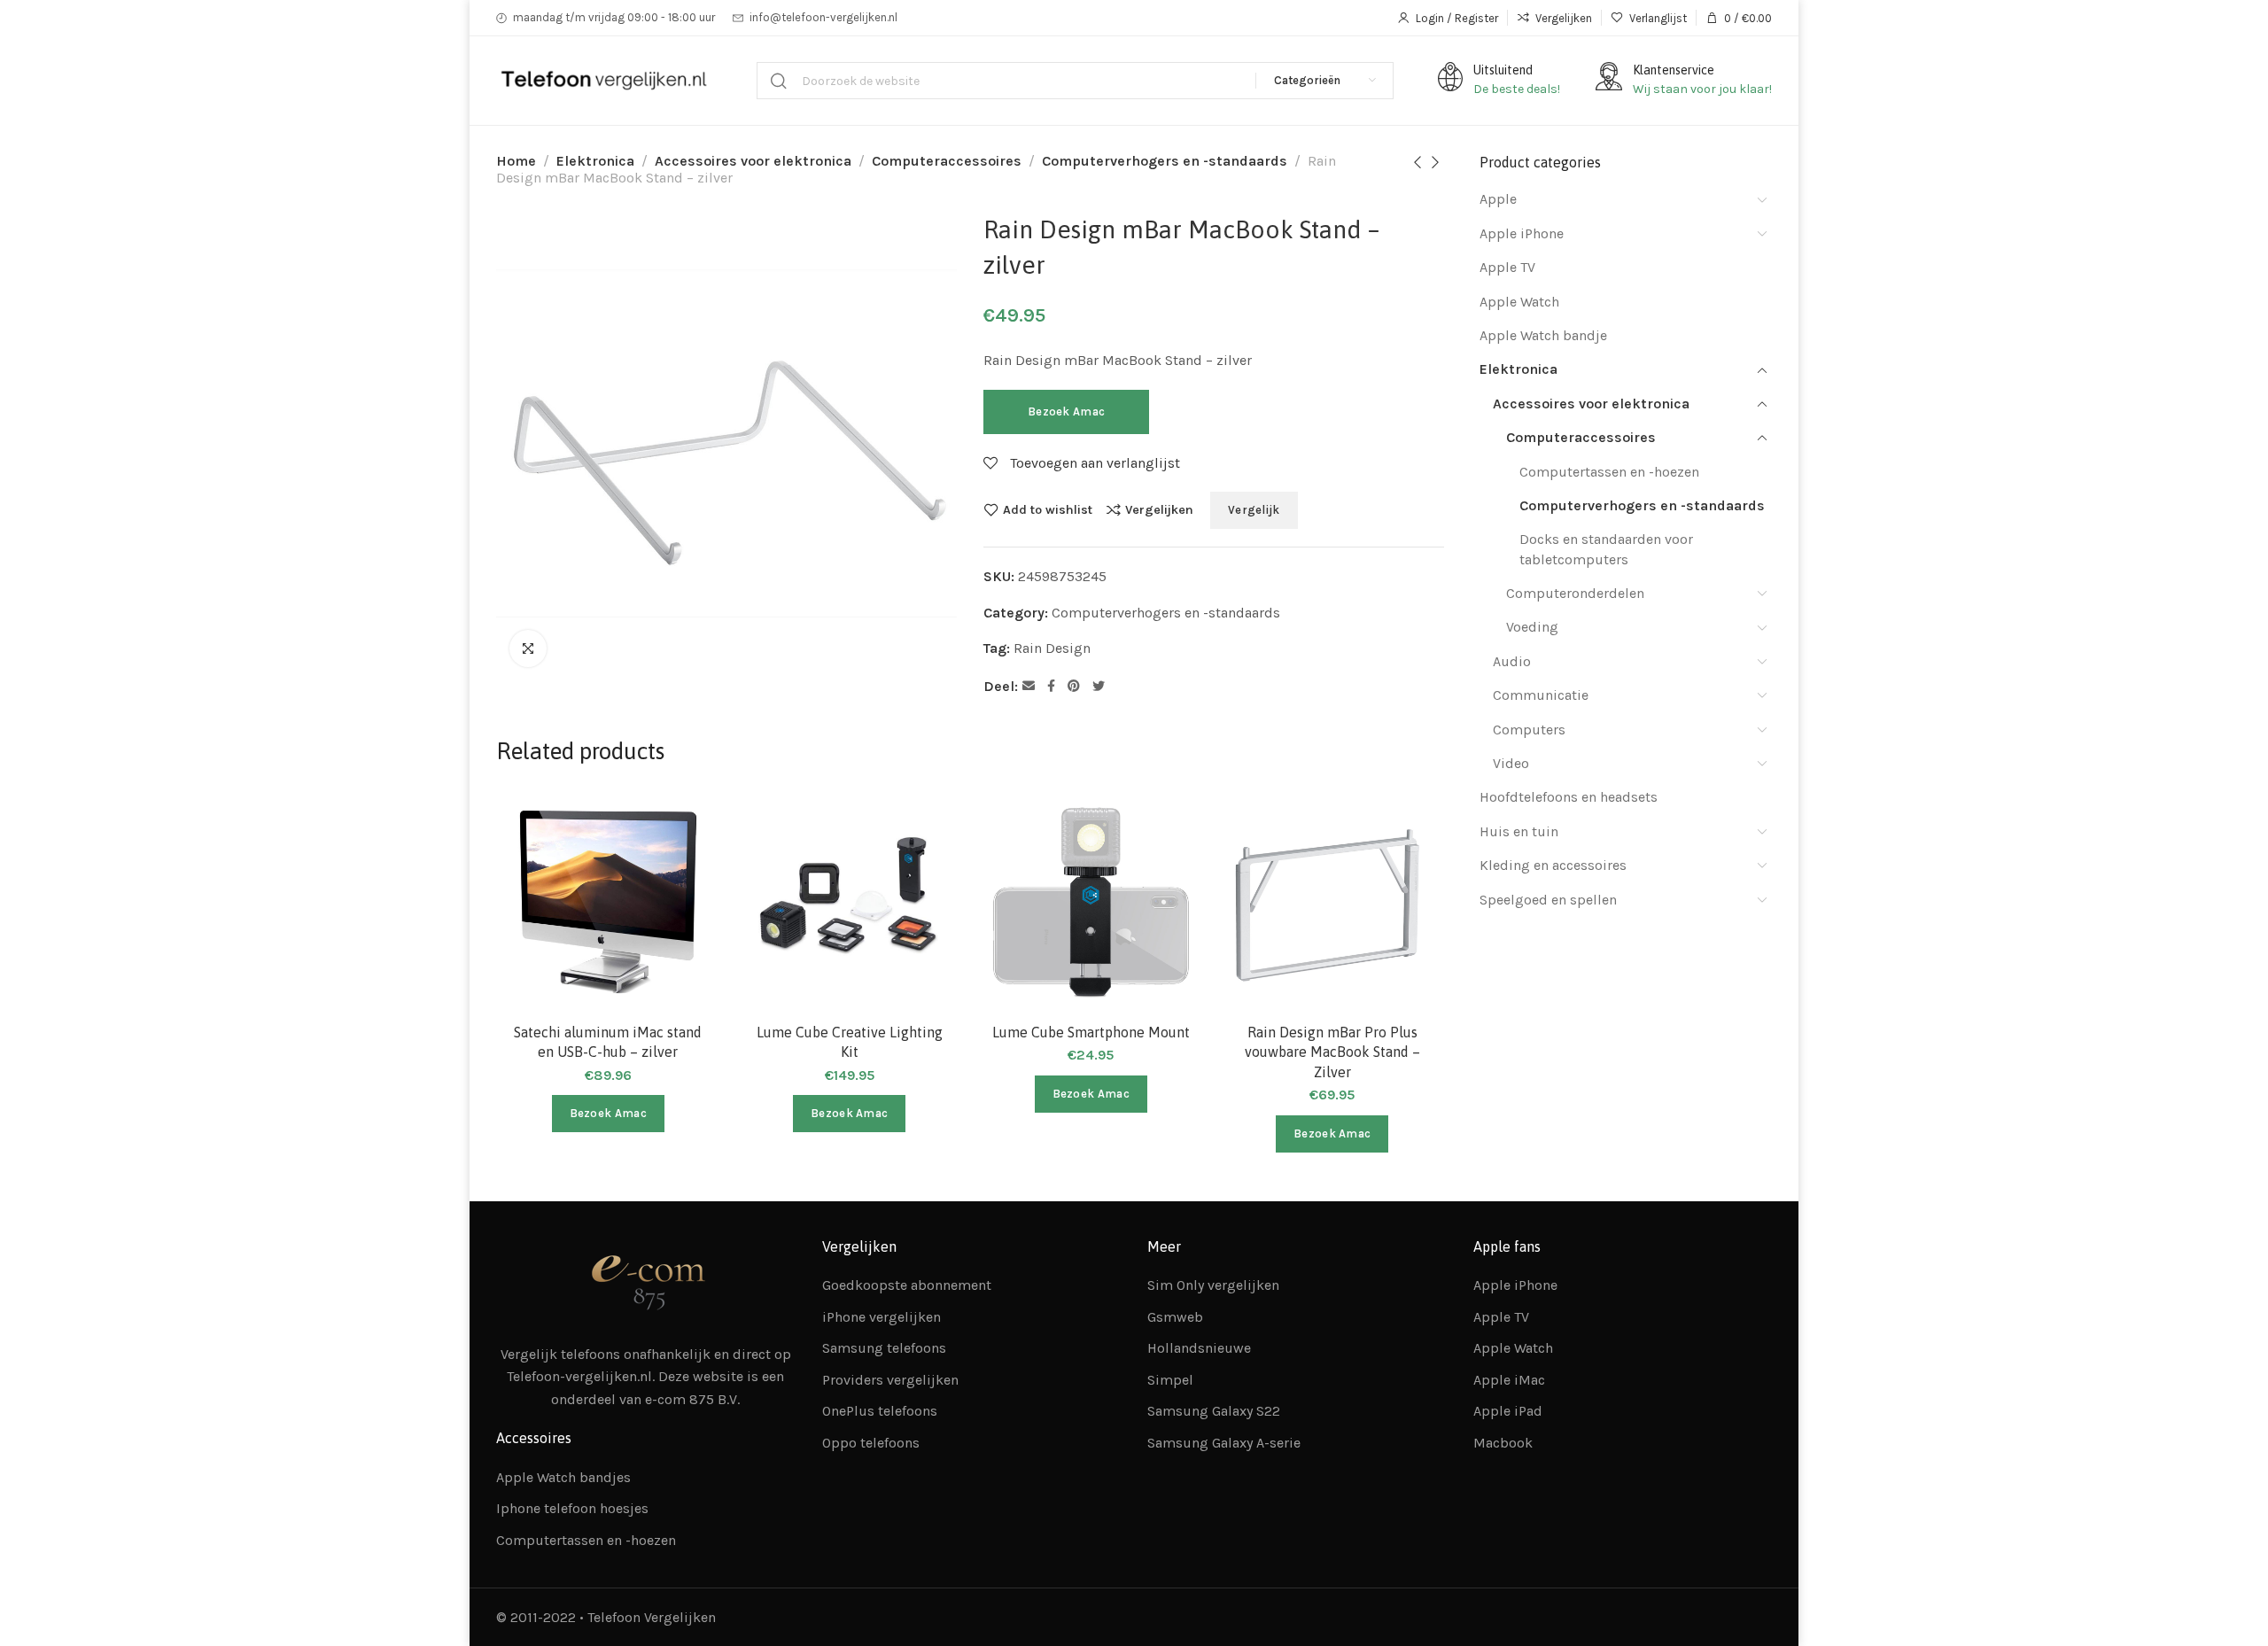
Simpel (1170, 1380)
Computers (1529, 730)
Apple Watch (1519, 302)
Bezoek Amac (1066, 411)
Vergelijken (1159, 509)
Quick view (688, 908)
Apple (1498, 199)
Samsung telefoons (884, 1348)
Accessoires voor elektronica (753, 161)
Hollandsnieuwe (1199, 1348)
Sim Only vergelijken (1213, 1285)
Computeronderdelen (1575, 593)
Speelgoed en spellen (1548, 900)
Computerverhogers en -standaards (1165, 161)
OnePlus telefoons (880, 1411)
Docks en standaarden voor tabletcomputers (1606, 549)
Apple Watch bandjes (563, 1477)
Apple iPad (1508, 1411)
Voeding (1532, 627)
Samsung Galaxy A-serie (1224, 1443)
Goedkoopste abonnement (907, 1285)
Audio (1512, 661)
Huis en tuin (1519, 831)
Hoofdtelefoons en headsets (1569, 797)
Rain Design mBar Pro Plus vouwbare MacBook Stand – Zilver (1332, 1052)
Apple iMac (1509, 1380)
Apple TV (1507, 267)
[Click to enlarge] (528, 648)
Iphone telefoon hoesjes (572, 1508)
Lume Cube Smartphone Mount (1091, 1032)
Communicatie (1541, 695)
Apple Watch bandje (1543, 335)
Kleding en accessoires (1553, 865)
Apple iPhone (1522, 233)
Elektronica (595, 161)
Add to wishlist (1048, 509)
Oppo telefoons (871, 1443)
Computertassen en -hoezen (1609, 472)
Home (516, 161)
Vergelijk (1254, 510)
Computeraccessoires (947, 161)
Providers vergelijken (890, 1380)
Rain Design (1052, 648)
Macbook (1503, 1443)
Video (1511, 763)
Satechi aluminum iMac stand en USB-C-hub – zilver (608, 1042)
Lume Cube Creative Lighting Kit (850, 1042)
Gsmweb (1175, 1317)
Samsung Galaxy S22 (1214, 1411)
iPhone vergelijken (882, 1317)
